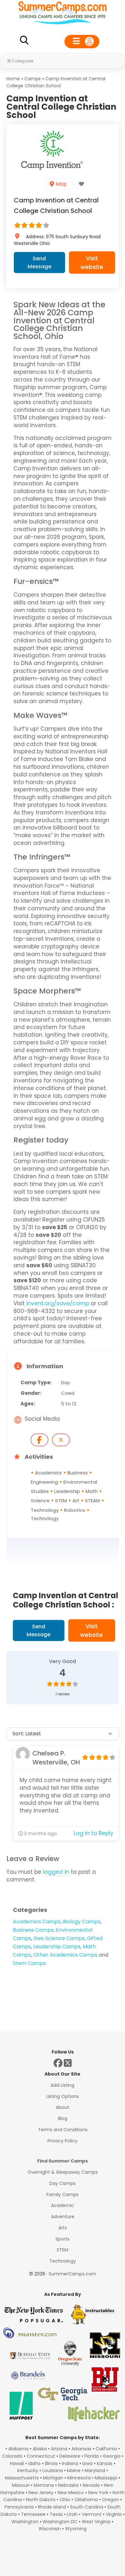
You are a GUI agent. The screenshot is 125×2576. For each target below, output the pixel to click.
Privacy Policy (63, 2141)
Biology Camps (82, 1922)
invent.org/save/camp (58, 1303)
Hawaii (17, 2463)
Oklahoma (86, 2500)
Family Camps (63, 2195)
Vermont (92, 2514)
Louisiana (53, 2470)
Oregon (110, 2500)
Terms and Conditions (63, 2130)
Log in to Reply (94, 1833)
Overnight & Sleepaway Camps (63, 2172)
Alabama (18, 2449)
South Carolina (87, 2507)
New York (98, 2493)
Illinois (51, 2463)
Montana (44, 2485)
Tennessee (33, 2514)
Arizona (59, 2449)
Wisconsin (50, 2529)
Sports (63, 2239)
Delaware (70, 2456)
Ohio (65, 2500)
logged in (56, 1872)
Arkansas (81, 2449)
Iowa (88, 2463)
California (106, 2449)
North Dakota (41, 2500)
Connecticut (41, 2456)
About (63, 2107)
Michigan (53, 2478)
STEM (63, 2250)
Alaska (40, 2449)
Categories (23, 61)
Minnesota (79, 2478)
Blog (63, 2118)
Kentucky (28, 2470)
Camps (33, 79)
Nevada (91, 2485)
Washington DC (60, 2522)
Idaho (34, 2463)
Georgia (112, 2456)
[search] (24, 41)
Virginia (114, 2514)
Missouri (21, 2485)
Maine (74, 2470)
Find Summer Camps (63, 2161)
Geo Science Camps (59, 1938)
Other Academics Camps (65, 1955)
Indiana (70, 2463)
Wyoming (76, 2529)
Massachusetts (22, 2478)
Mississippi (106, 2478)
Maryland (95, 2470)
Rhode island (52, 2507)
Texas (56, 2514)
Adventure (63, 2217)
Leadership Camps (57, 1947)
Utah (72, 2514)
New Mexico (71, 2493)
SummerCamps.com (72, 2274)
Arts (63, 2228)
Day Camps (63, 2183)
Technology (63, 2261)
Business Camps (33, 1930)
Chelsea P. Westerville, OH (56, 1758)
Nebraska (68, 2485)
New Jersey (41, 2493)
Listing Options (63, 2096)
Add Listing (63, 2085)
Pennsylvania (19, 2507)
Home (13, 79)
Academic (63, 2205)
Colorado (12, 2456)
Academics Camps (37, 1922)
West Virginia (96, 2522)
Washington (25, 2522)
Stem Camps (29, 1963)
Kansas (105, 2463)
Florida (92, 2456)
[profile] (82, 42)
